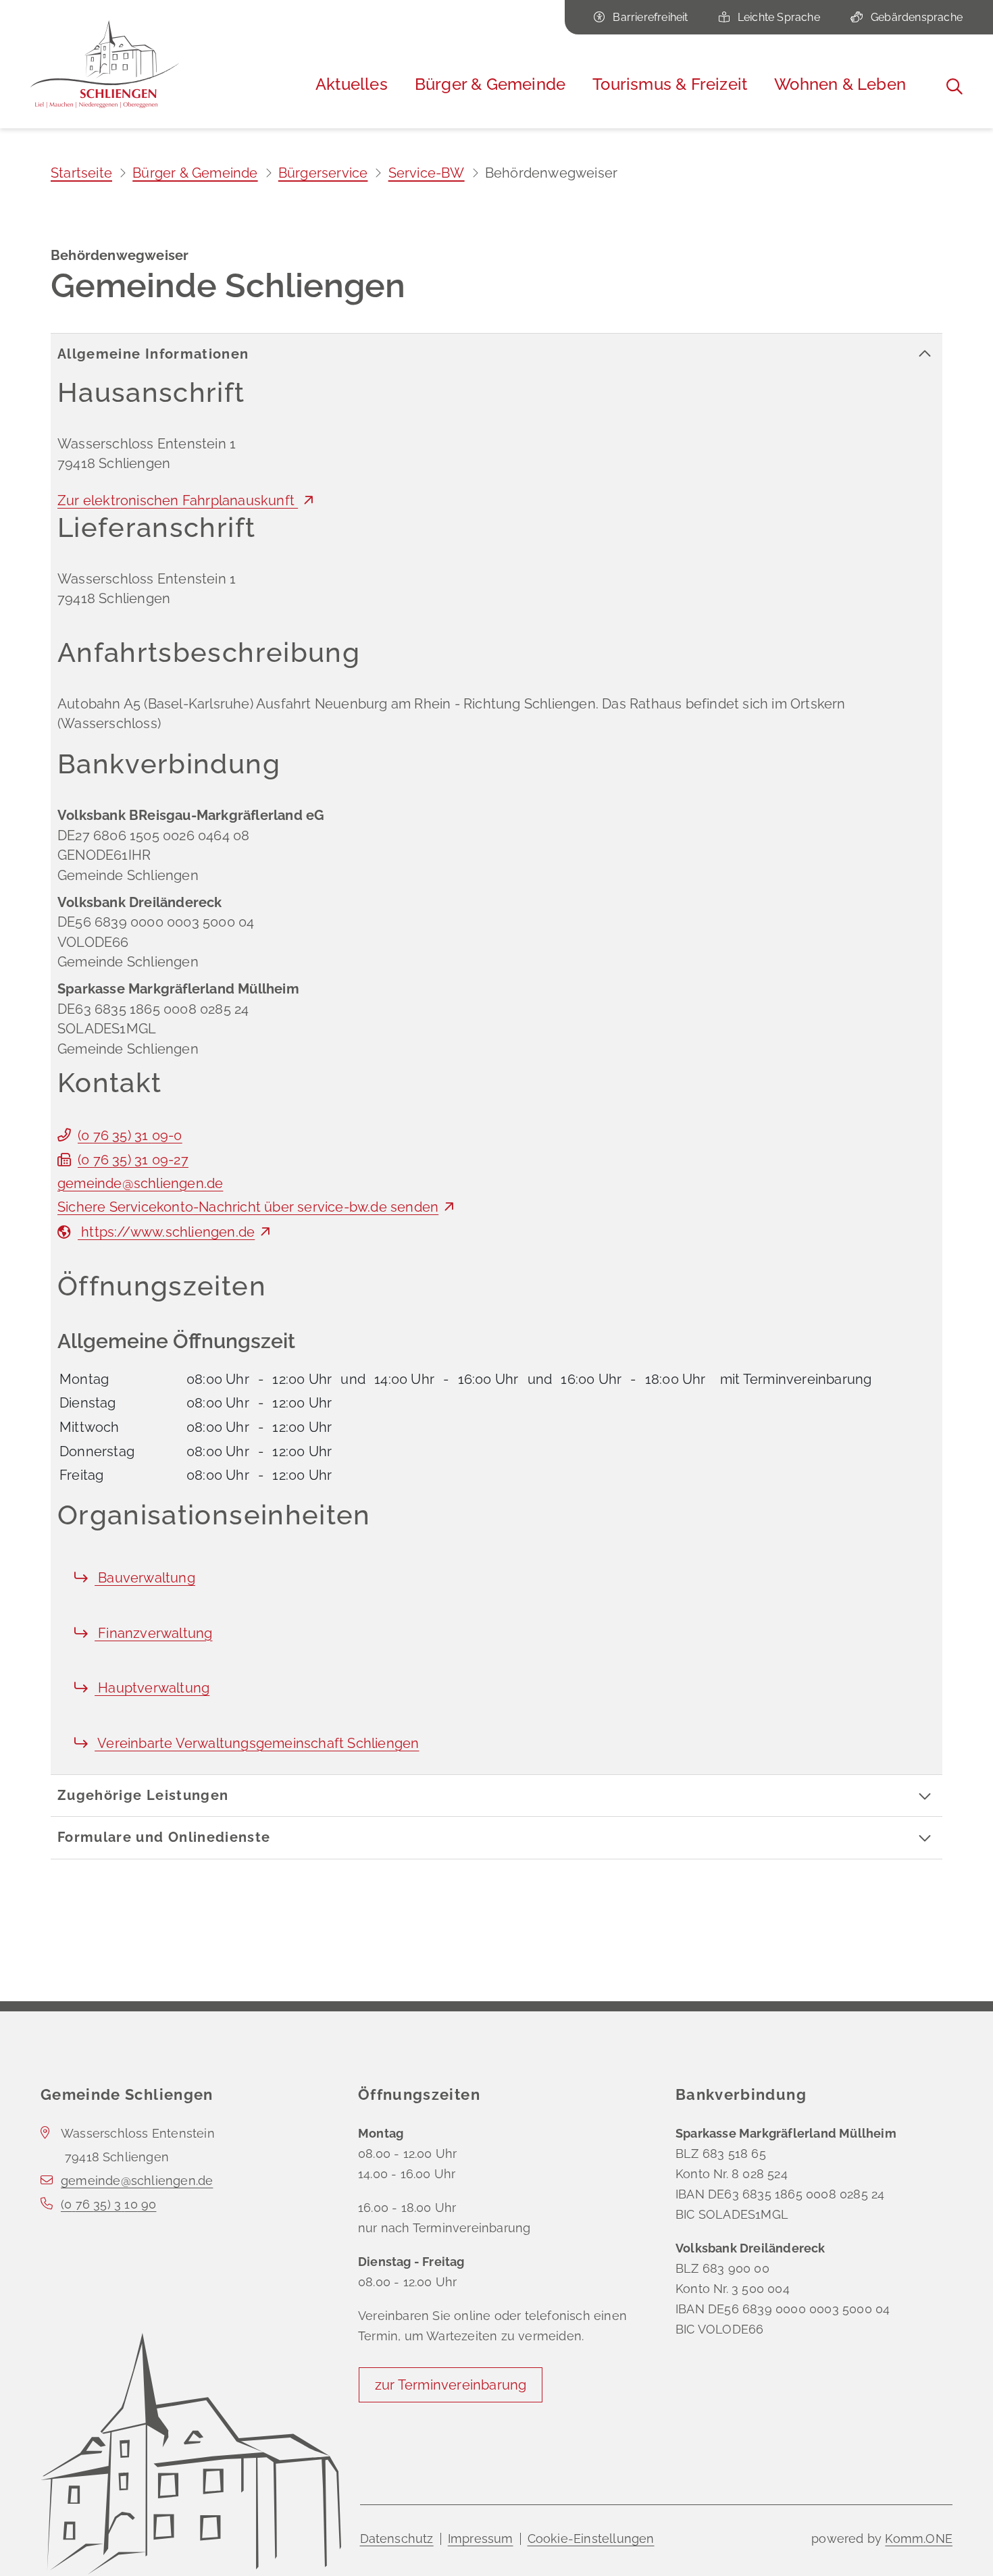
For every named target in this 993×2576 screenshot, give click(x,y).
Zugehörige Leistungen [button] (143, 1795)
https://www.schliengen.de (166, 1232)
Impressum (481, 2539)
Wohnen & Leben (840, 84)
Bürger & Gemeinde (490, 84)
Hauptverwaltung (152, 1688)
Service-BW (427, 173)
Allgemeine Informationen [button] (153, 354)
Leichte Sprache (779, 17)
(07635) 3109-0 (130, 1135)
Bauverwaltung (145, 1578)
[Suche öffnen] (954, 86)
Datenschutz (397, 2539)
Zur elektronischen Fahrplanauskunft (178, 500)
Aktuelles (352, 84)
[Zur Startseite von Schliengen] (105, 64)
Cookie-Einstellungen (591, 2539)
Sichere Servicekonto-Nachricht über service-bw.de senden (248, 1207)
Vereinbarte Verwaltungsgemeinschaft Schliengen (257, 1743)
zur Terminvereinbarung (451, 2385)
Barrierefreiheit (650, 17)
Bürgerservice (323, 173)
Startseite (81, 173)
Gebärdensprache (917, 17)
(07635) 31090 (108, 2204)
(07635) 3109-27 (133, 1160)
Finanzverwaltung (153, 1633)
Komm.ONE (919, 2539)
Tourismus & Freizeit (670, 84)
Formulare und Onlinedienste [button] (164, 1837)
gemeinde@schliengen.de (140, 1183)
